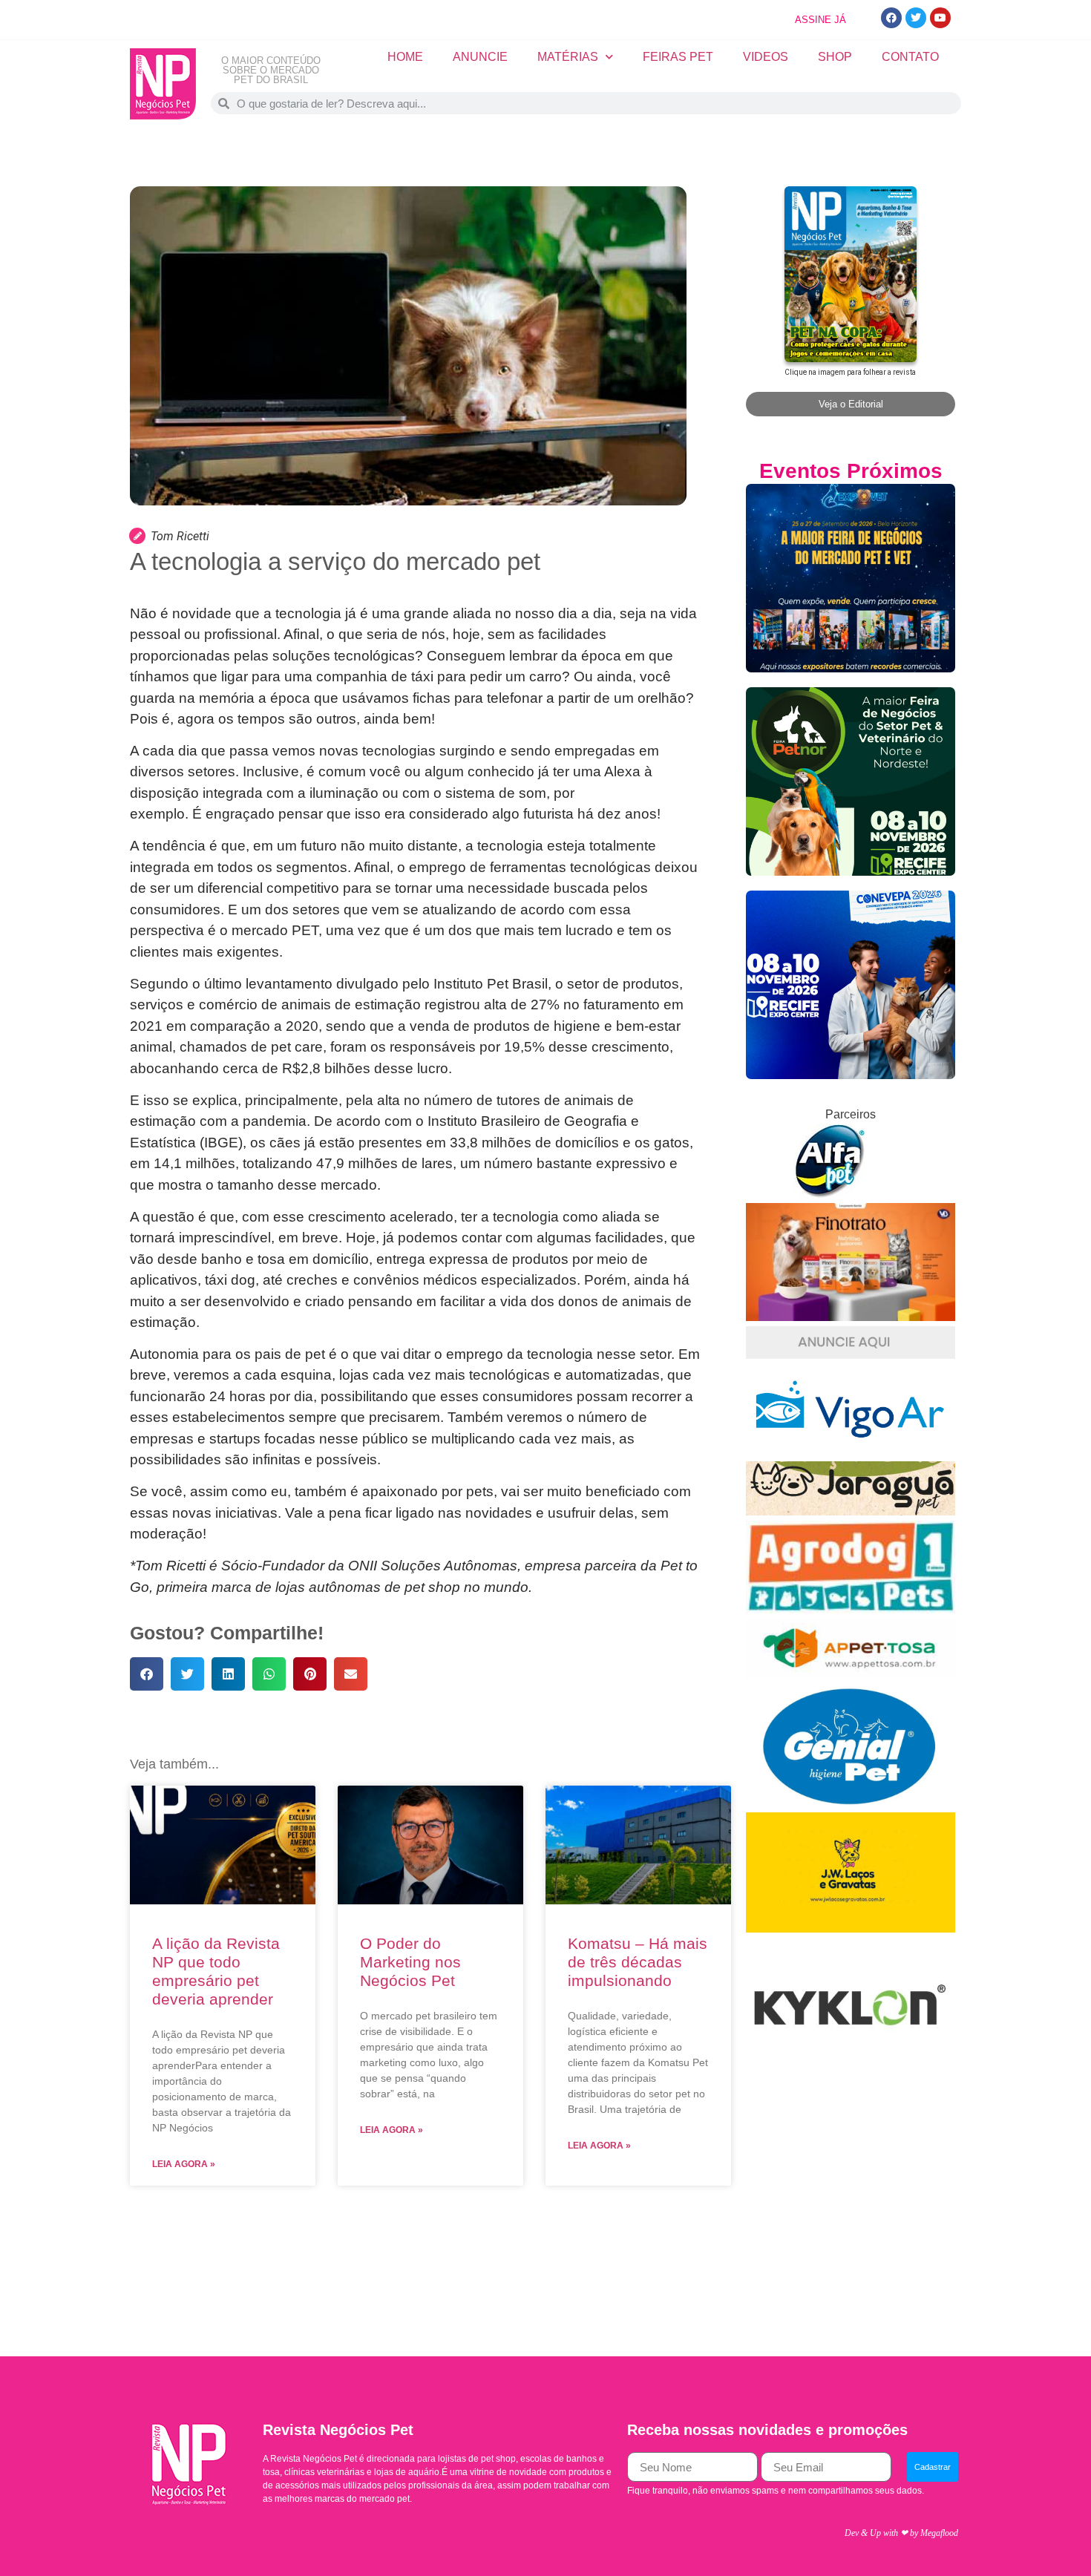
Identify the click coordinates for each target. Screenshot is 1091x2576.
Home (405, 57)
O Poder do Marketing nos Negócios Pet (410, 1962)
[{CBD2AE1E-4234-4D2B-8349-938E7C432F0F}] (851, 1511)
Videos (766, 57)
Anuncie (480, 57)
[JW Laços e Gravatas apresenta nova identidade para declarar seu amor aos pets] (851, 1928)
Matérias (568, 57)
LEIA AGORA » (184, 2164)
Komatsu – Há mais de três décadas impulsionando (638, 1962)
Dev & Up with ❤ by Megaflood (901, 2533)
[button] (147, 1674)
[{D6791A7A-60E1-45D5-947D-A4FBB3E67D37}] (851, 1803)
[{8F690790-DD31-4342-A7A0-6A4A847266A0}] (851, 1452)
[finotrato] (851, 1317)
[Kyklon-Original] (851, 2075)
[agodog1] (851, 1609)
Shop (835, 57)
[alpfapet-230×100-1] (831, 1194)
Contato (910, 57)
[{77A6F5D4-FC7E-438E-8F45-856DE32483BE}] (851, 1674)
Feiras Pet (678, 57)
